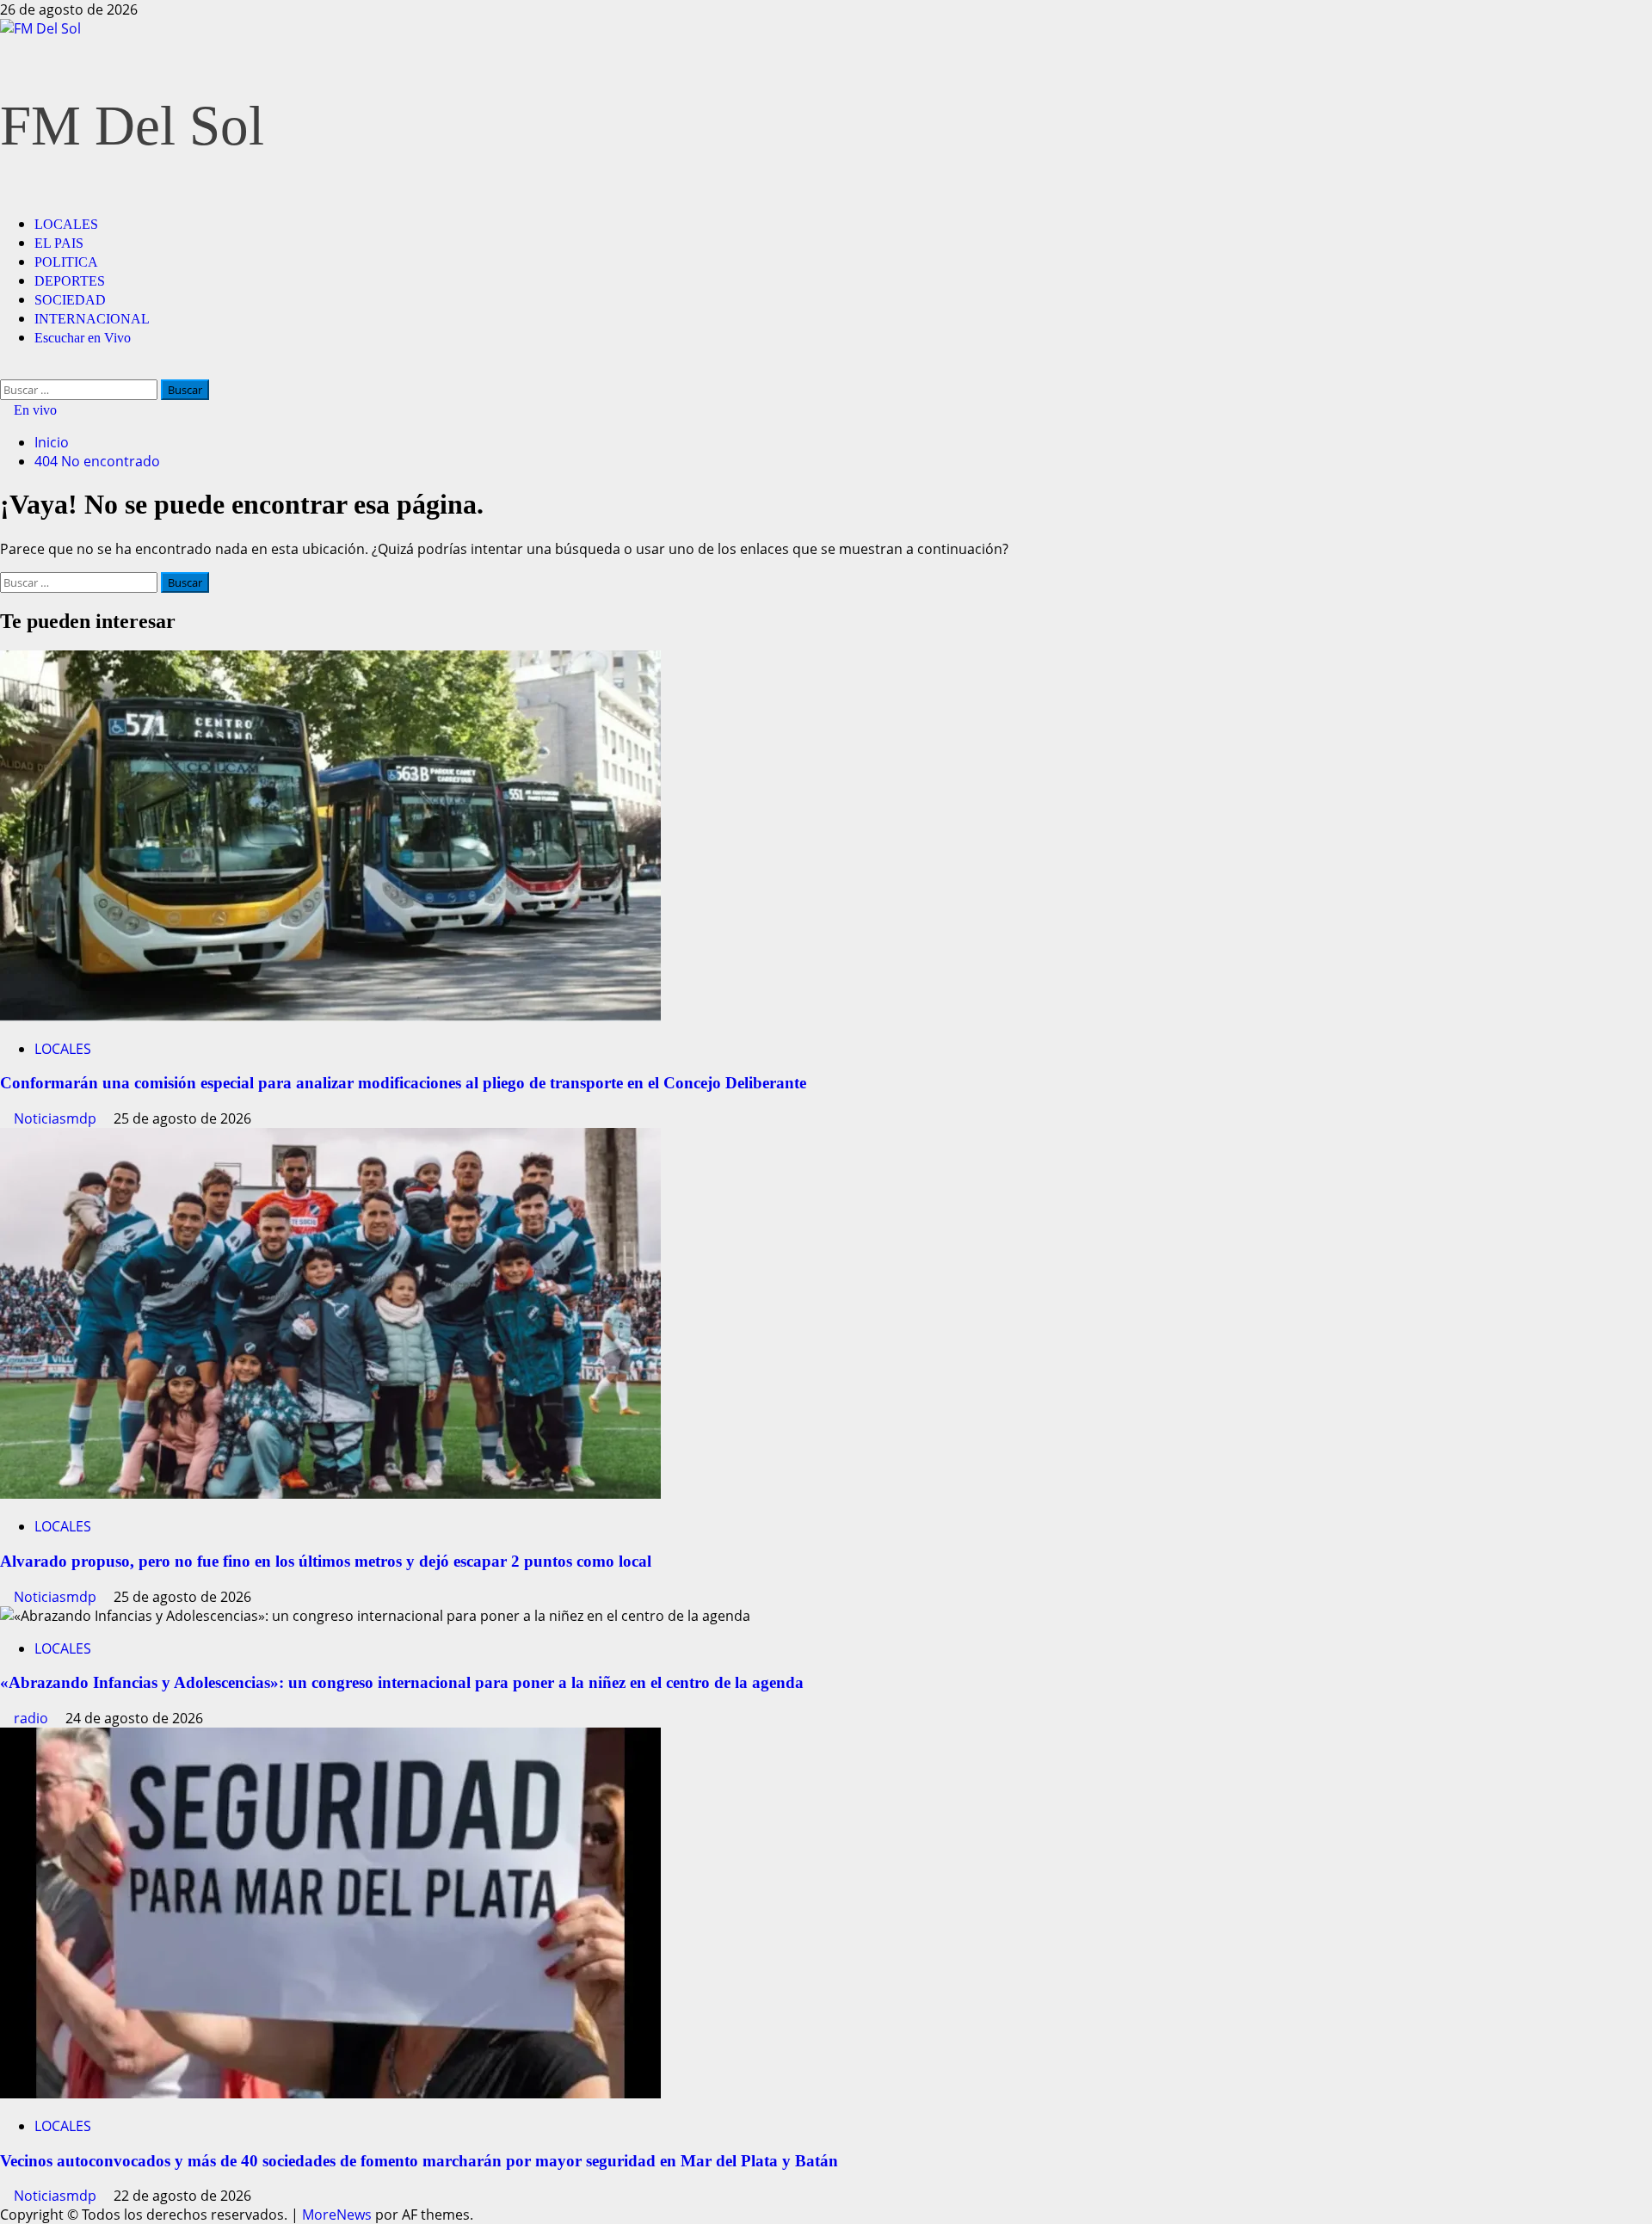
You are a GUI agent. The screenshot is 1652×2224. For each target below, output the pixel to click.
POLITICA (66, 262)
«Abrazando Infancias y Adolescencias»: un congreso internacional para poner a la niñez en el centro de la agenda (402, 1682)
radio (33, 1718)
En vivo (34, 410)
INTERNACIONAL (92, 319)
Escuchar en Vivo (83, 338)
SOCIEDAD (70, 300)
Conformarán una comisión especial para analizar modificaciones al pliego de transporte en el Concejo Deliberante (403, 1083)
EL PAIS (59, 243)
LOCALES (66, 224)
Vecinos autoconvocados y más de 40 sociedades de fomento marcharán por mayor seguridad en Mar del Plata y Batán (419, 2161)
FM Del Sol (132, 126)
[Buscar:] (80, 389)
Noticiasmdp (57, 1118)
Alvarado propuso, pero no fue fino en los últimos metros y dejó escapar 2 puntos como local (326, 1561)
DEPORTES (70, 281)
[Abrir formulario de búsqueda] (5, 370)
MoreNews (337, 2215)
